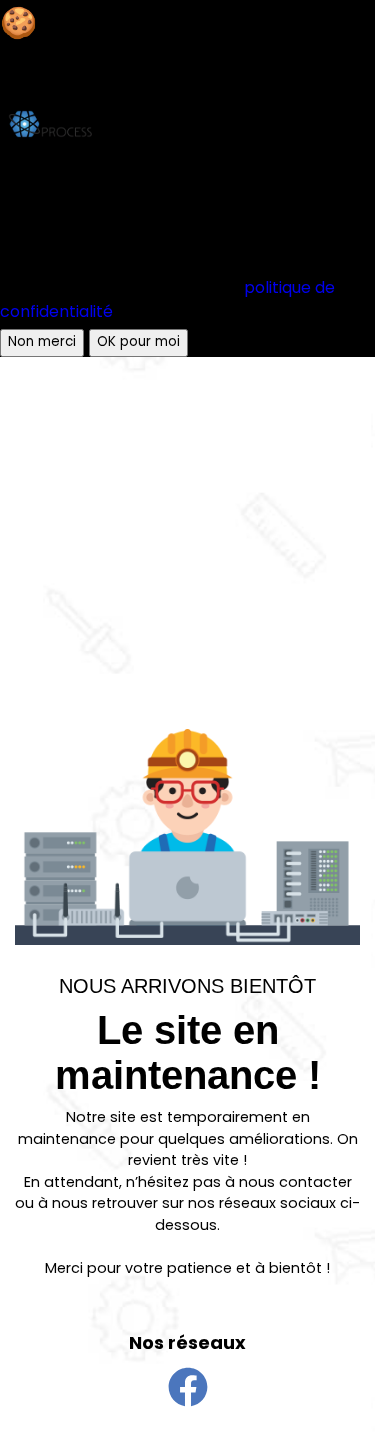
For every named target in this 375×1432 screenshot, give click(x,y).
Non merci (42, 343)
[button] (188, 1387)
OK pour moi (138, 343)
